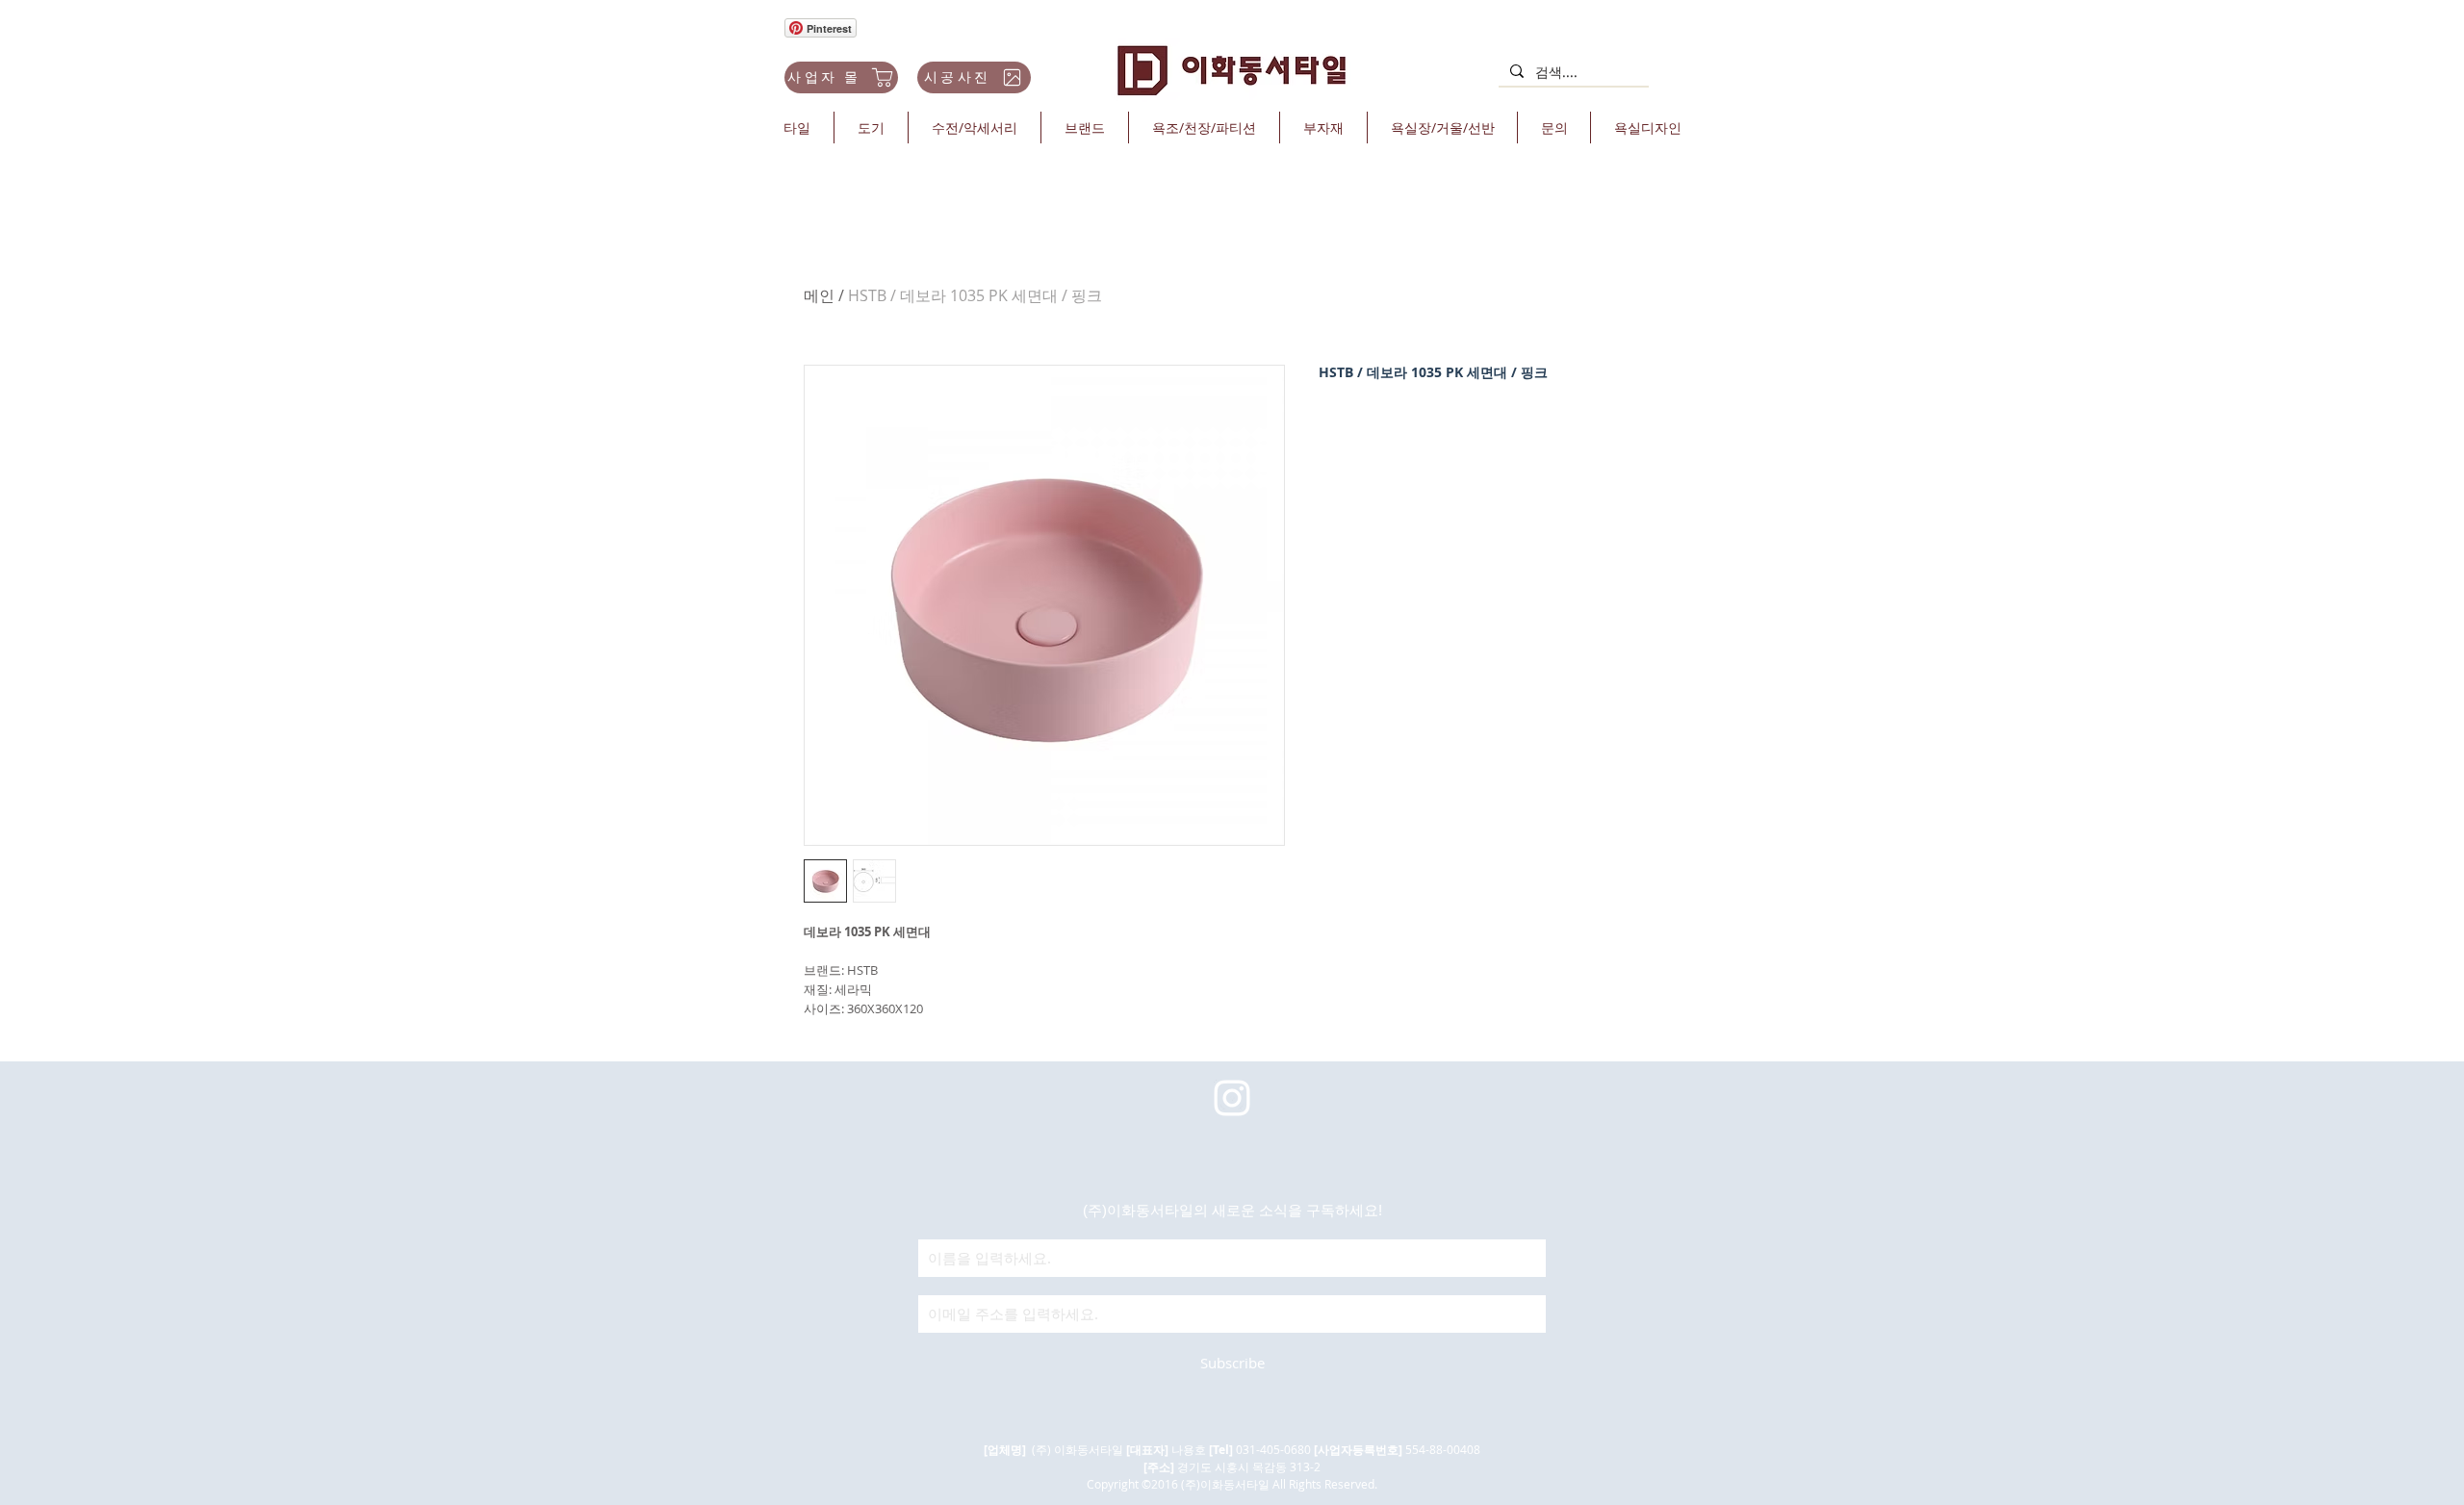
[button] (797, 128)
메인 (819, 295)
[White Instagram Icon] (1232, 1098)
